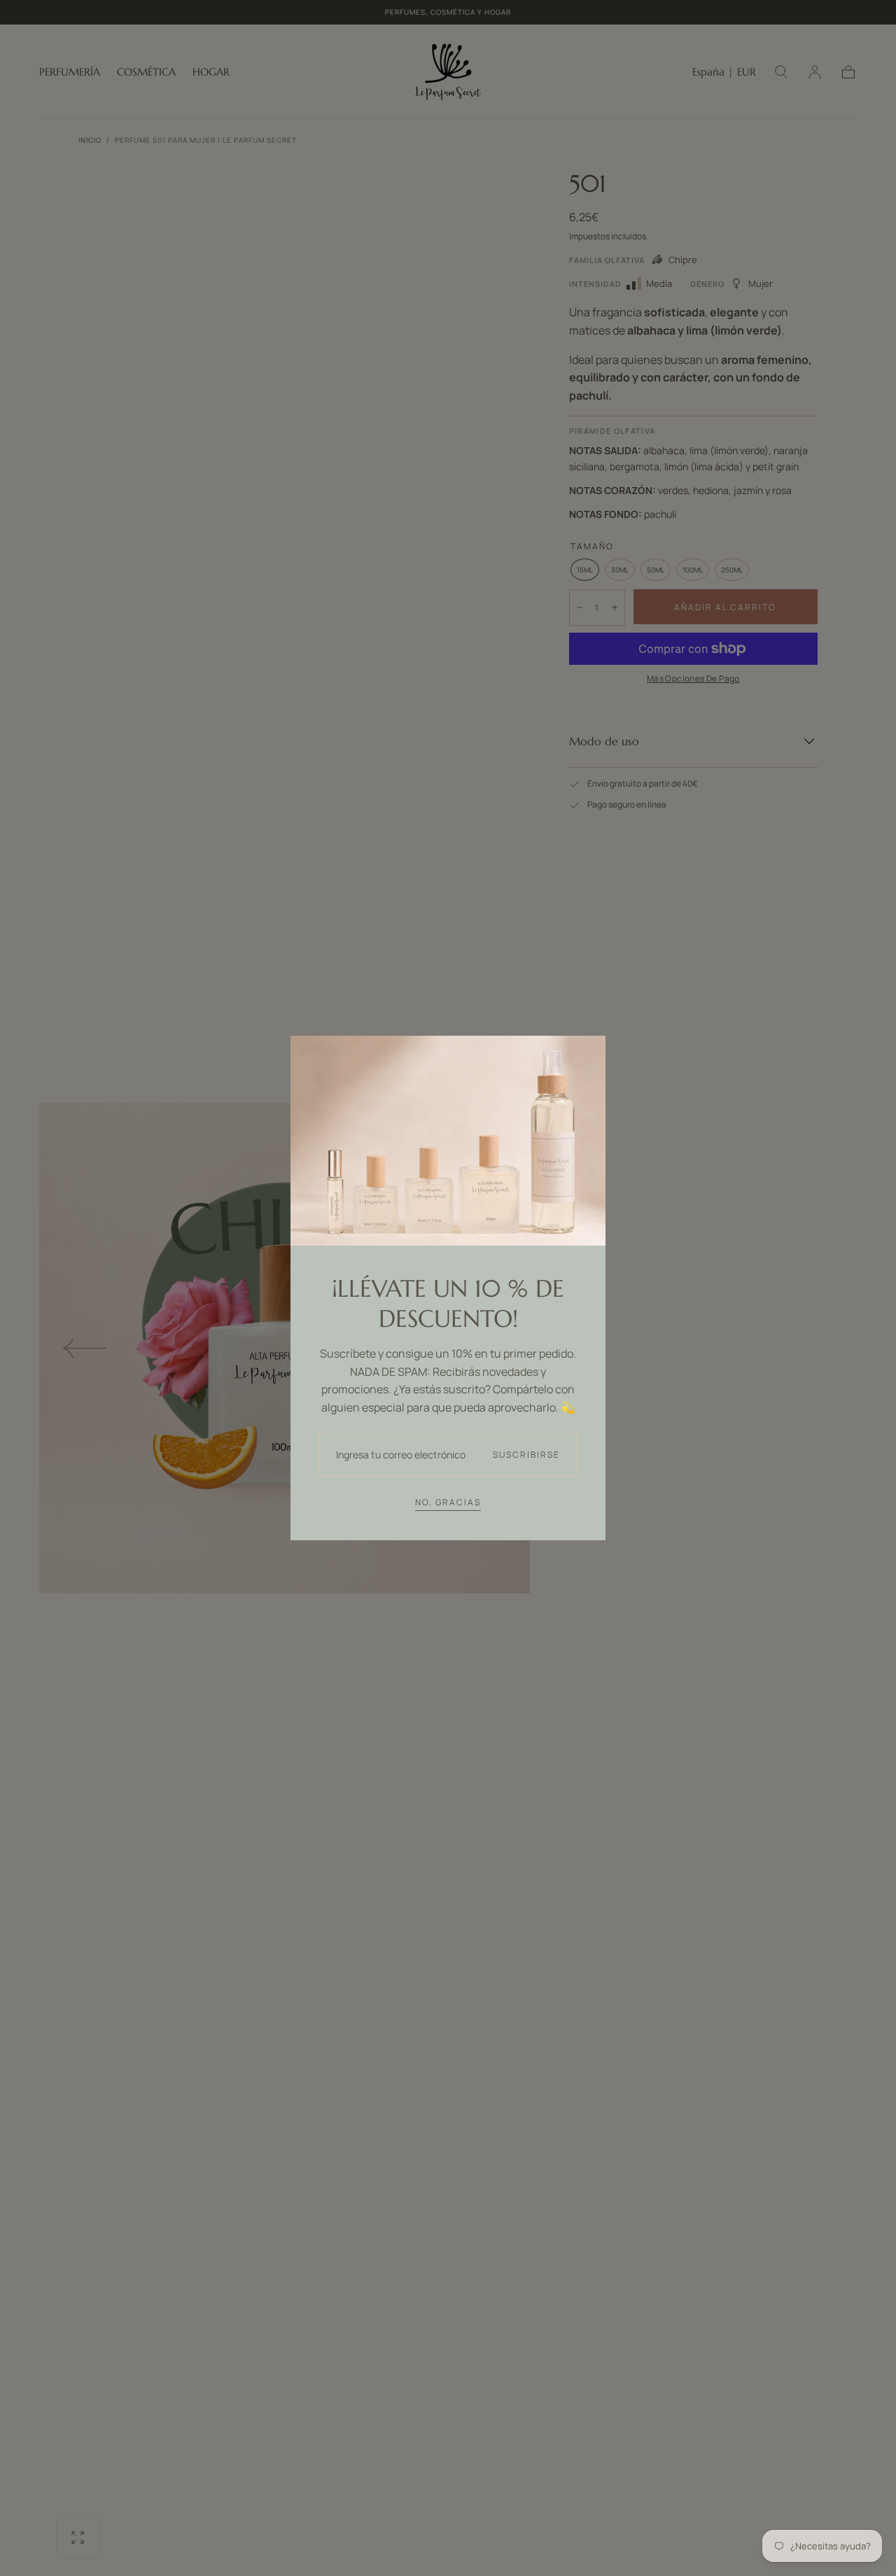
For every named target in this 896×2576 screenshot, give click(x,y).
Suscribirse (526, 1455)
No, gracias (448, 1502)
